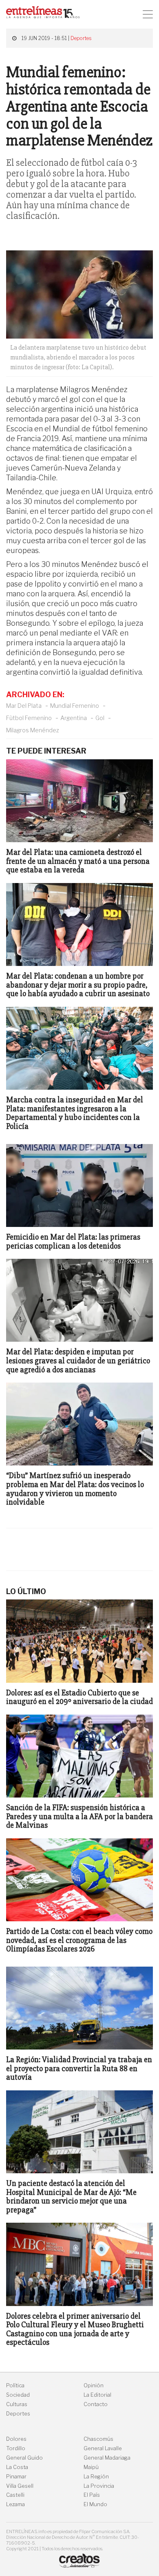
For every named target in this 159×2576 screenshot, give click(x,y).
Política (15, 2385)
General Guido (24, 2458)
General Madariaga (107, 2458)
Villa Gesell (20, 2486)
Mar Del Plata (24, 706)
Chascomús (98, 2439)
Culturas (17, 2404)
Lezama (15, 2504)
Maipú (91, 2467)
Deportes (81, 38)
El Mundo (95, 2504)
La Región (96, 2477)
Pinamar (16, 2477)
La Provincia (99, 2486)
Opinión (94, 2385)
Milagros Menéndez (33, 730)
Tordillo (16, 2448)
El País (92, 2495)
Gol (100, 718)
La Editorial (97, 2395)
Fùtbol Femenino (29, 718)
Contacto (96, 2404)
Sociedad (18, 2395)
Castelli (15, 2495)
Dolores (16, 2439)
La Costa (17, 2467)
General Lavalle (103, 2448)
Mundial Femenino (75, 706)
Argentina (74, 718)
